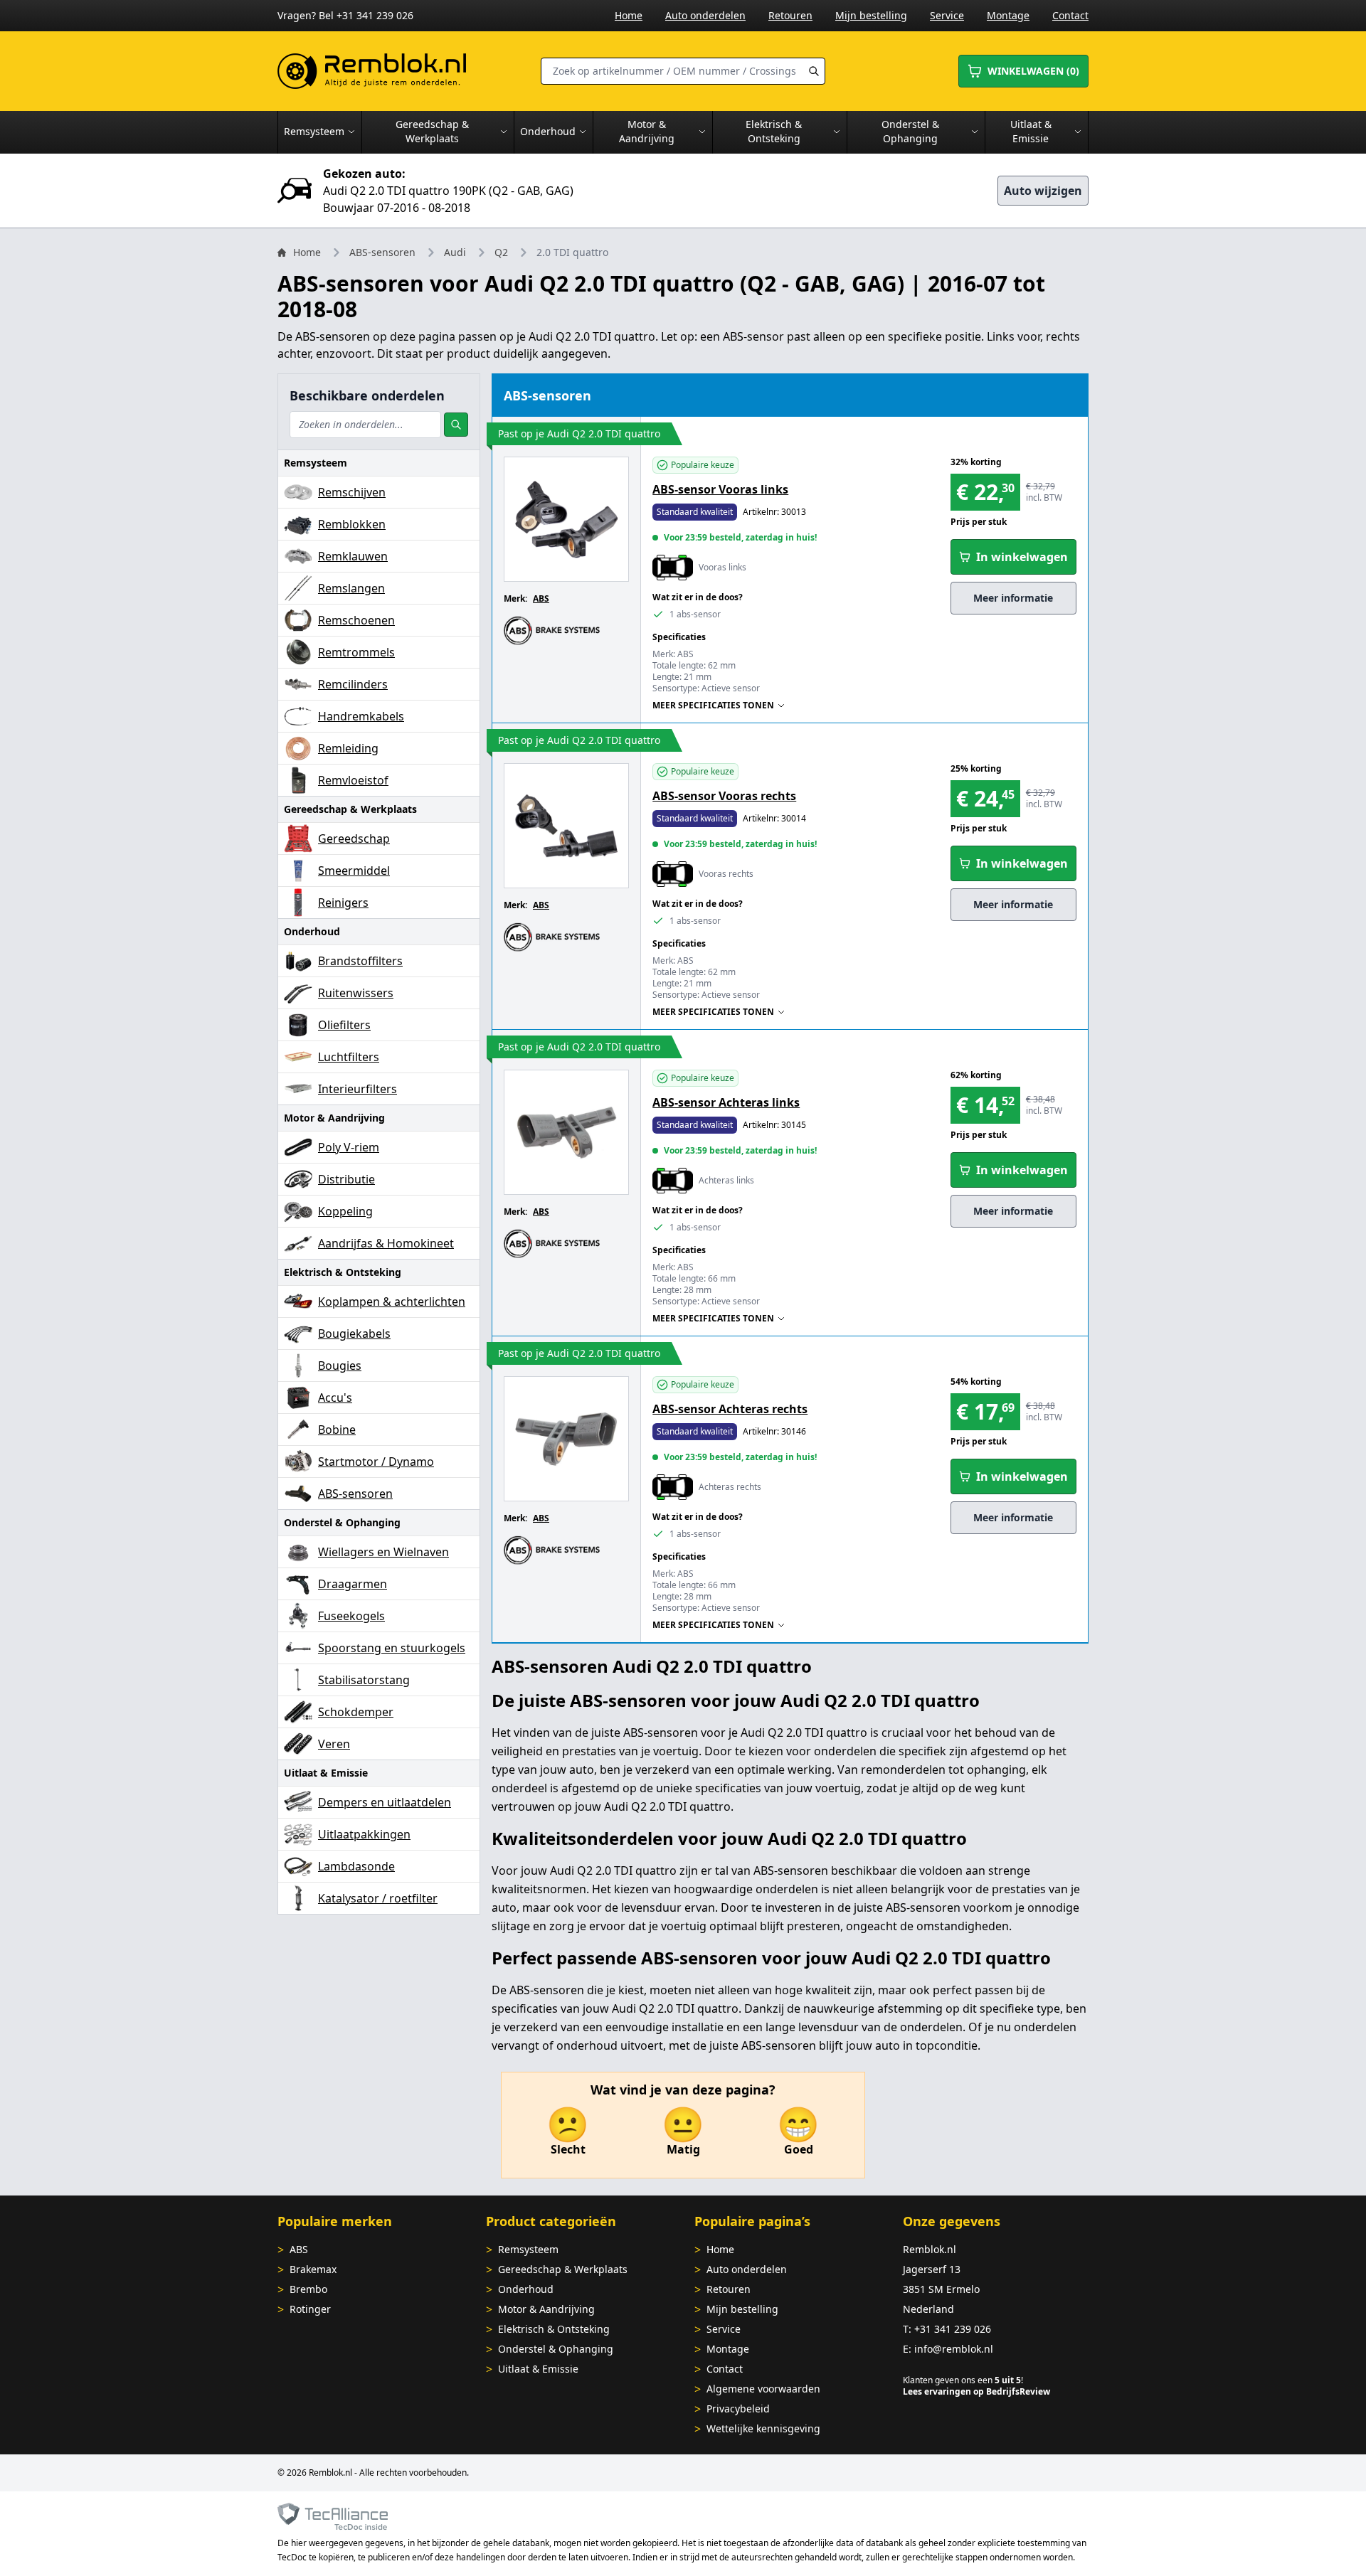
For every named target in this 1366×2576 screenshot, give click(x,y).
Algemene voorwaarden (763, 2389)
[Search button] (814, 71)
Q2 (501, 252)
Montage (1008, 15)
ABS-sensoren (382, 252)
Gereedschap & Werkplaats (563, 2269)
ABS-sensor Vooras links (720, 489)
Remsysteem (528, 2249)
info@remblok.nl (954, 2349)
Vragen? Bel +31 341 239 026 (345, 15)
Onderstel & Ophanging (556, 2349)
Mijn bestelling (871, 15)
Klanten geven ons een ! (963, 2380)
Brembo (308, 2289)
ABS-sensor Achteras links (726, 1102)
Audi (455, 252)
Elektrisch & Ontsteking (554, 2329)
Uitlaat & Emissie (538, 2369)
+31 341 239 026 (953, 2329)
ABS (541, 598)
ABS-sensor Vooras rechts (724, 796)
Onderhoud (526, 2289)
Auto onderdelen (705, 15)
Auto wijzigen (1043, 191)
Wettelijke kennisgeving (763, 2428)
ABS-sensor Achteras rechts (730, 1409)
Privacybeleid (738, 2409)
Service (947, 15)
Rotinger (310, 2309)
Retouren (790, 15)
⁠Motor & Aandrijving (546, 2309)
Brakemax (313, 2269)
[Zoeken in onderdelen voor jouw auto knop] (456, 425)
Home (629, 15)
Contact (1070, 15)
